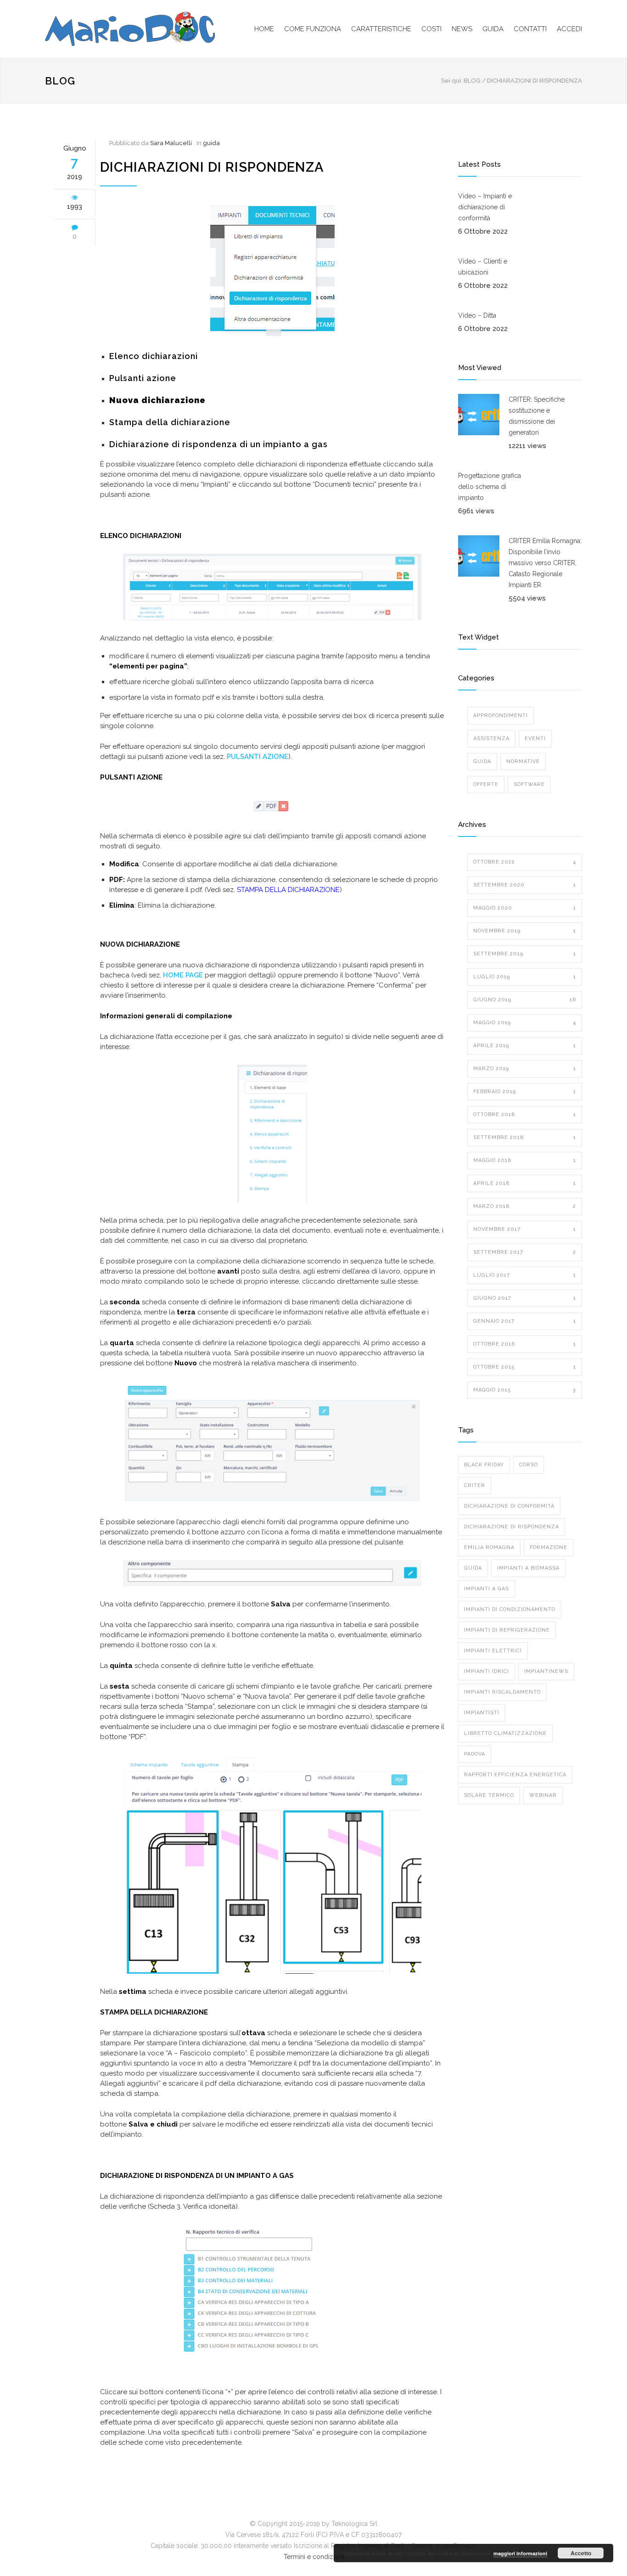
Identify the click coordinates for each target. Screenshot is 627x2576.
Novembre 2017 (525, 1229)
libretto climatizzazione (505, 1733)
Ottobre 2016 (525, 1344)
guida (211, 143)
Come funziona (313, 29)
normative (523, 761)
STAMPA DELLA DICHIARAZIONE (288, 890)
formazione (549, 1547)
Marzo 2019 (525, 1069)
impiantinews (546, 1671)
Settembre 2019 (525, 954)
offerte (486, 784)
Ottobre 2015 (525, 1367)
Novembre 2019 (525, 931)
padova (475, 1754)
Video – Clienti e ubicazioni (483, 267)
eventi (535, 738)
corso (529, 1465)
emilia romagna (489, 1547)
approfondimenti (501, 716)
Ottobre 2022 (525, 862)
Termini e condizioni (314, 2557)
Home (264, 29)
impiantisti (482, 1713)
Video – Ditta (477, 315)
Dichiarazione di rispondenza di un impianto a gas (218, 444)
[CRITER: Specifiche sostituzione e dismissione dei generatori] (479, 415)
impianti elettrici (493, 1651)
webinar (543, 1795)
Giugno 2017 (525, 1298)
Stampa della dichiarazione (170, 422)
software (529, 784)
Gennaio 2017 (525, 1321)
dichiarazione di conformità (509, 1506)
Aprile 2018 (525, 1183)
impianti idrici (487, 1671)
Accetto (581, 2553)
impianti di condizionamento (510, 1609)
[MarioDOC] (130, 29)
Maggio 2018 (525, 1160)
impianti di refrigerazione (507, 1630)
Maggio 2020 (525, 908)
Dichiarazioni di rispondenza (212, 167)
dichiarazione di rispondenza (512, 1527)
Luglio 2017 (525, 1275)
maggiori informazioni (520, 2553)
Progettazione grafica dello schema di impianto (490, 487)
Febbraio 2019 (525, 1092)
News (462, 29)
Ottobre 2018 (525, 1114)
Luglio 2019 (525, 977)
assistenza (491, 738)
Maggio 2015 (525, 1390)
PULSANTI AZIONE (258, 757)
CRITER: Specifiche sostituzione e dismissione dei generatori (537, 416)
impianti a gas (487, 1589)
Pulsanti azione (143, 378)
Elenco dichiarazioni (154, 356)
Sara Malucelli (171, 143)
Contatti (530, 29)
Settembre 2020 (525, 885)
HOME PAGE (183, 975)
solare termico (489, 1795)
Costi (431, 29)
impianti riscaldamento (502, 1692)
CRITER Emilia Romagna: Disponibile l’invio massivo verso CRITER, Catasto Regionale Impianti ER (545, 563)
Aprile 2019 (525, 1046)
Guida (493, 29)
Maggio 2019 (525, 1023)
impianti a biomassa (528, 1568)
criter (475, 1485)
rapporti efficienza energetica (515, 1775)
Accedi (569, 29)
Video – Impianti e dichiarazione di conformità (485, 207)
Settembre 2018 (525, 1137)
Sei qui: (452, 81)
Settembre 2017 (525, 1252)
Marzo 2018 (525, 1206)
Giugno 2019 (525, 1000)
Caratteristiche (381, 29)
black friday (484, 1465)
